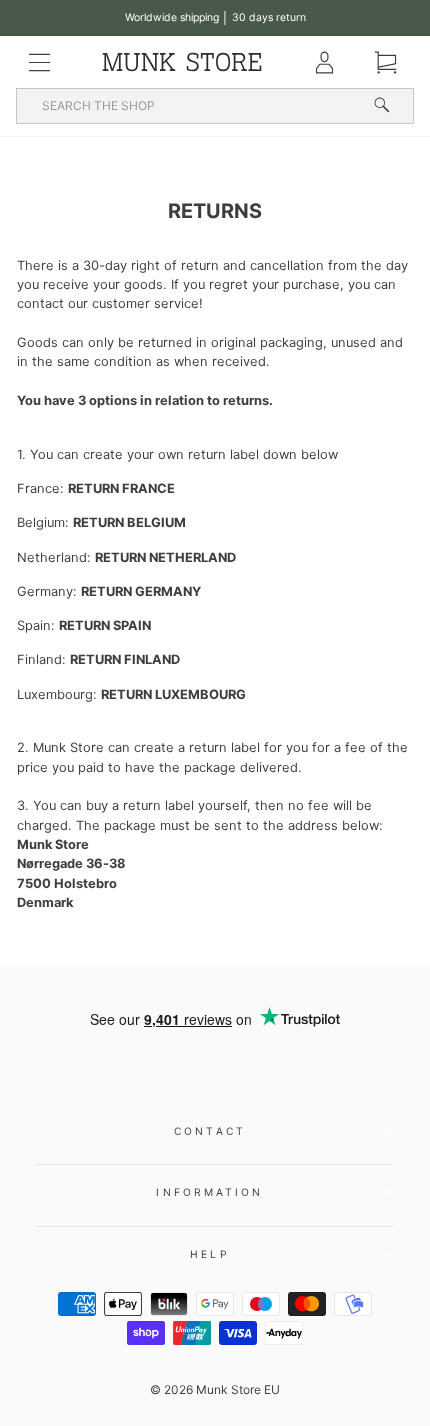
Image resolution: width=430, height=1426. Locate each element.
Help (209, 1254)
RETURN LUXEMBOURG (173, 694)
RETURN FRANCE (121, 488)
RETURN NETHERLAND (165, 557)
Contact (210, 1131)
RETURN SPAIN (105, 625)
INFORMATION (209, 1192)
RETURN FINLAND (125, 659)
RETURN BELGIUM (129, 522)
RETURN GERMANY (141, 591)
